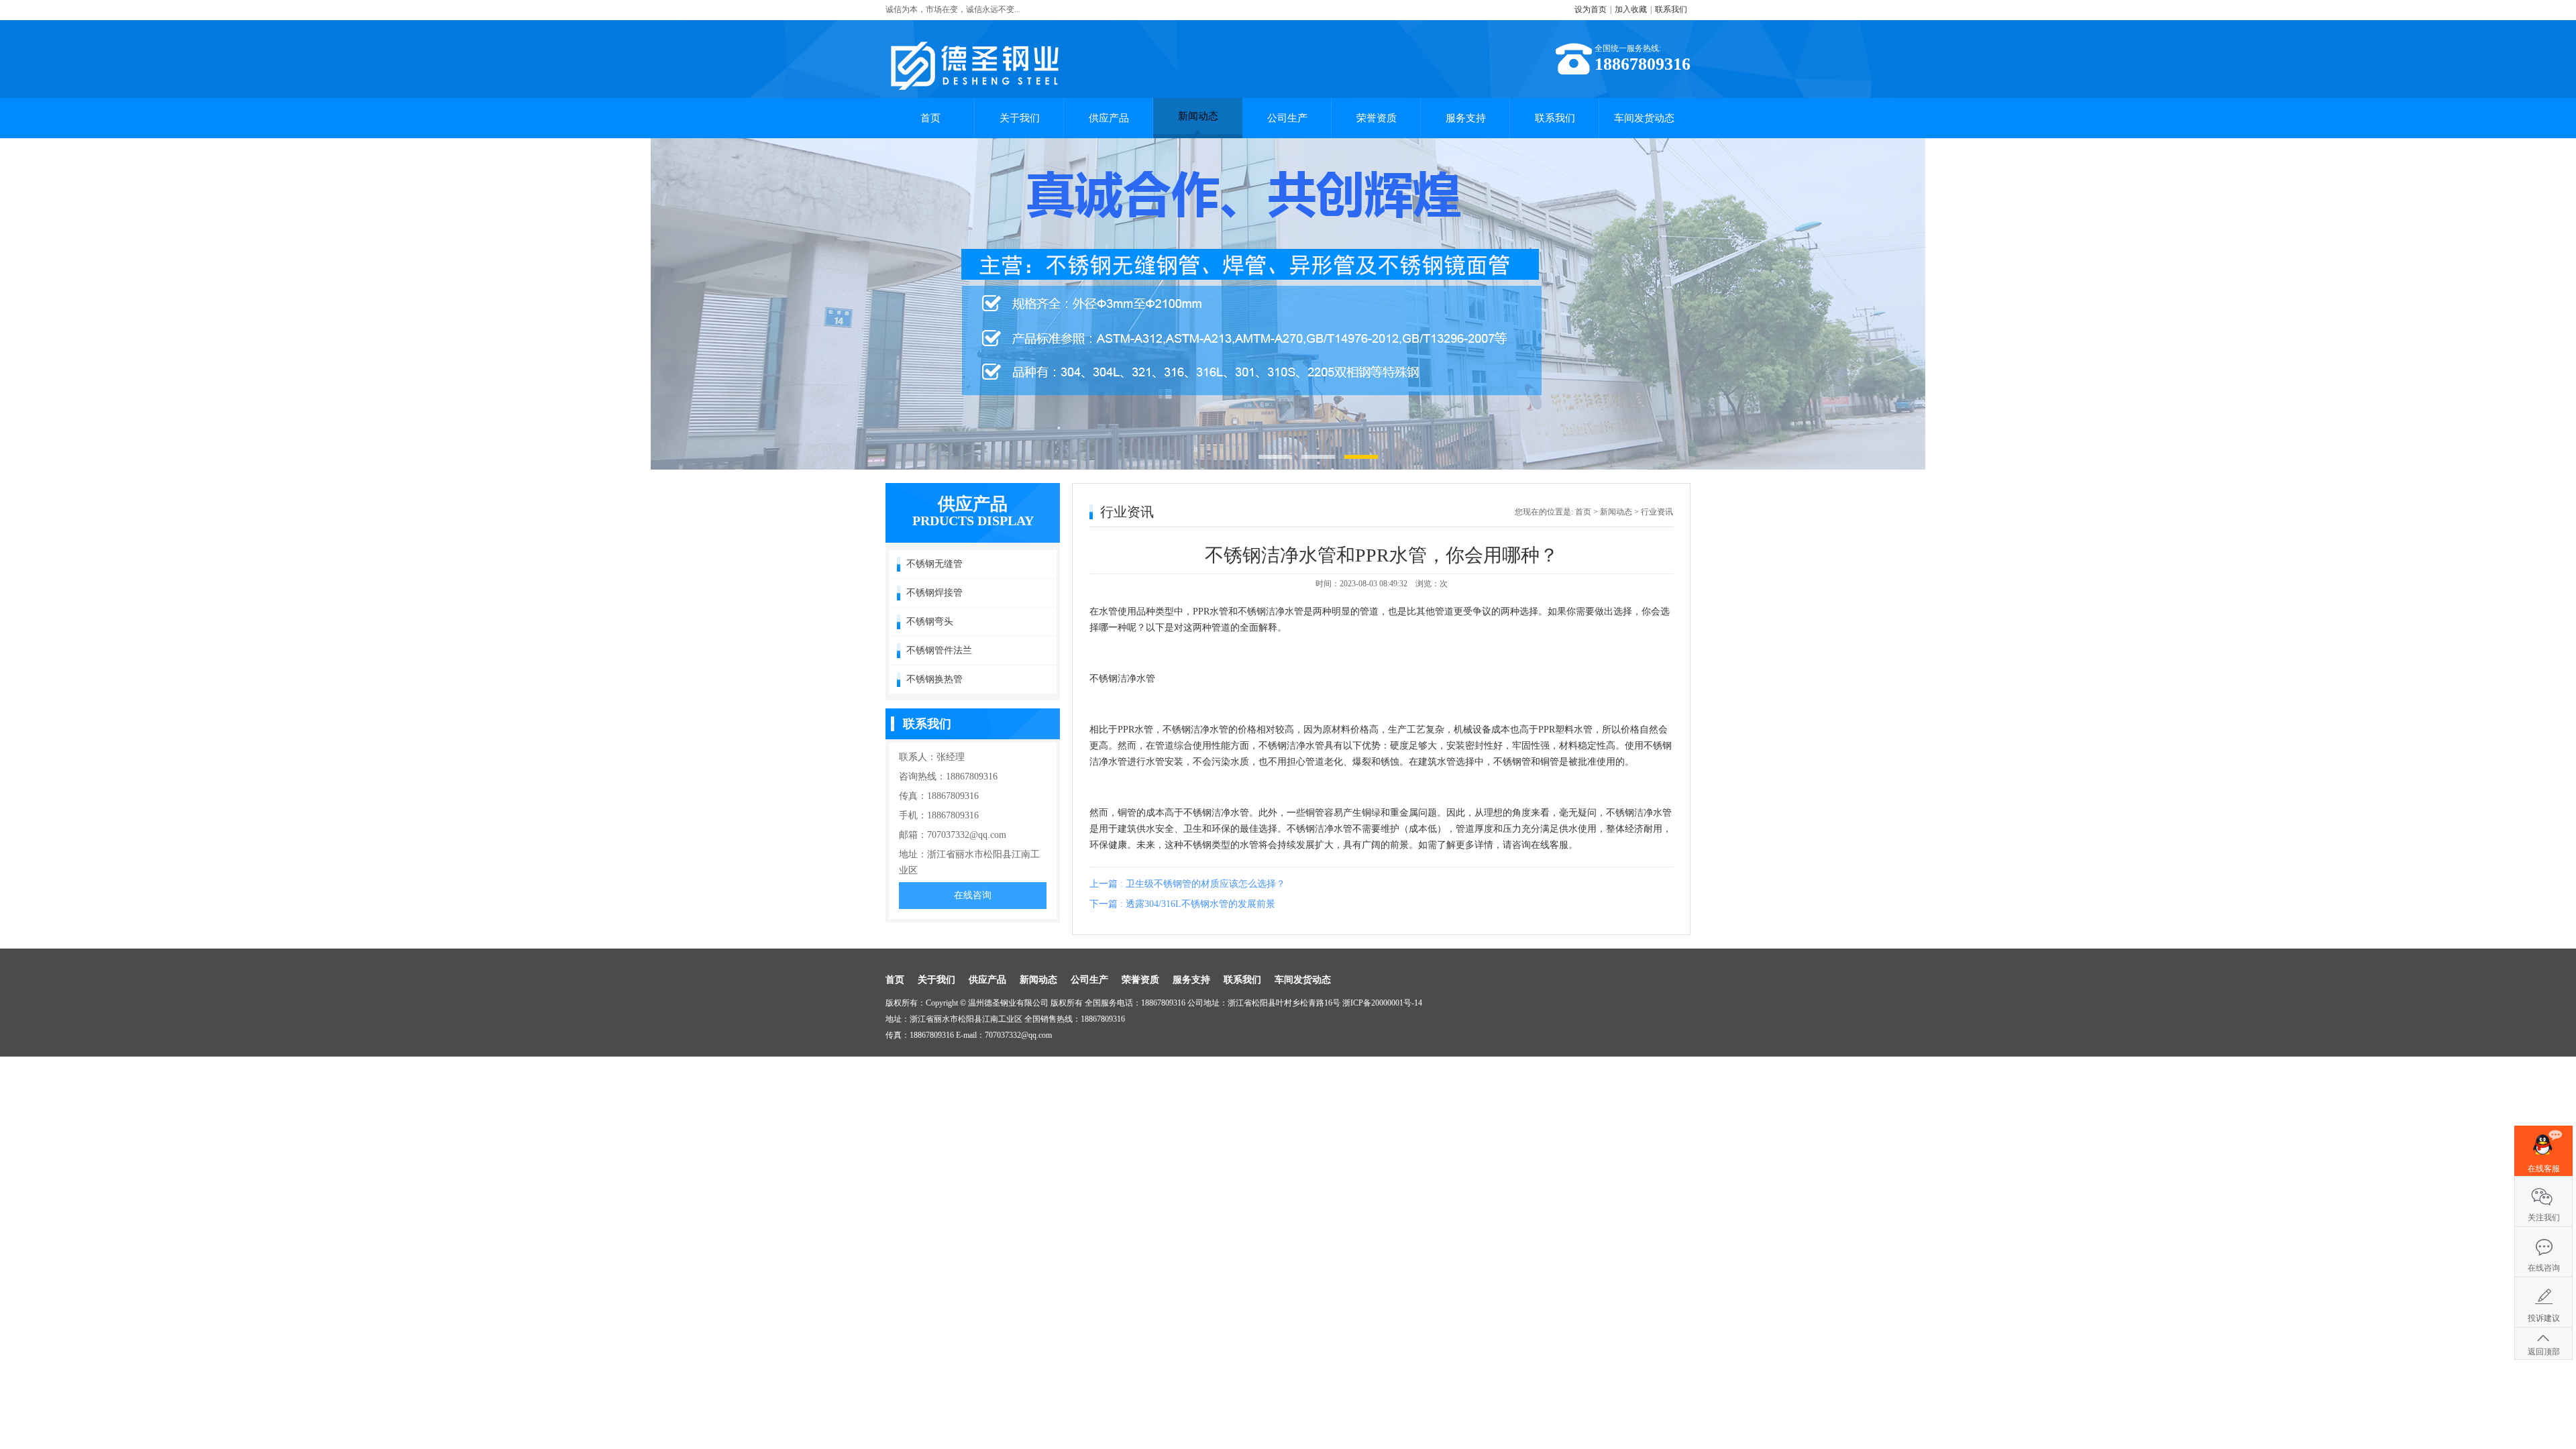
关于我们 (1020, 118)
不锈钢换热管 (934, 679)
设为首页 (1591, 9)
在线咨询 (973, 895)
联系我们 (1671, 9)
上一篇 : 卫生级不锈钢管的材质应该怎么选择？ (1187, 884)
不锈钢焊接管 (934, 593)
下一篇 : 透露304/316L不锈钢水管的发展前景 (1182, 904)
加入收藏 (1631, 9)
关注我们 (2544, 1218)
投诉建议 (2544, 1318)
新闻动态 (1198, 116)
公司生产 (1287, 118)
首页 (930, 118)
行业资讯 (1657, 512)
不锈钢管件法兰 (939, 650)
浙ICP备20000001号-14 (1382, 1003)
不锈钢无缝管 (934, 564)
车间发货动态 (1644, 118)
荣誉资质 (1377, 118)
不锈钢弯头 (930, 622)
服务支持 (1466, 118)
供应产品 (1109, 118)
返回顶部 (2544, 1352)
